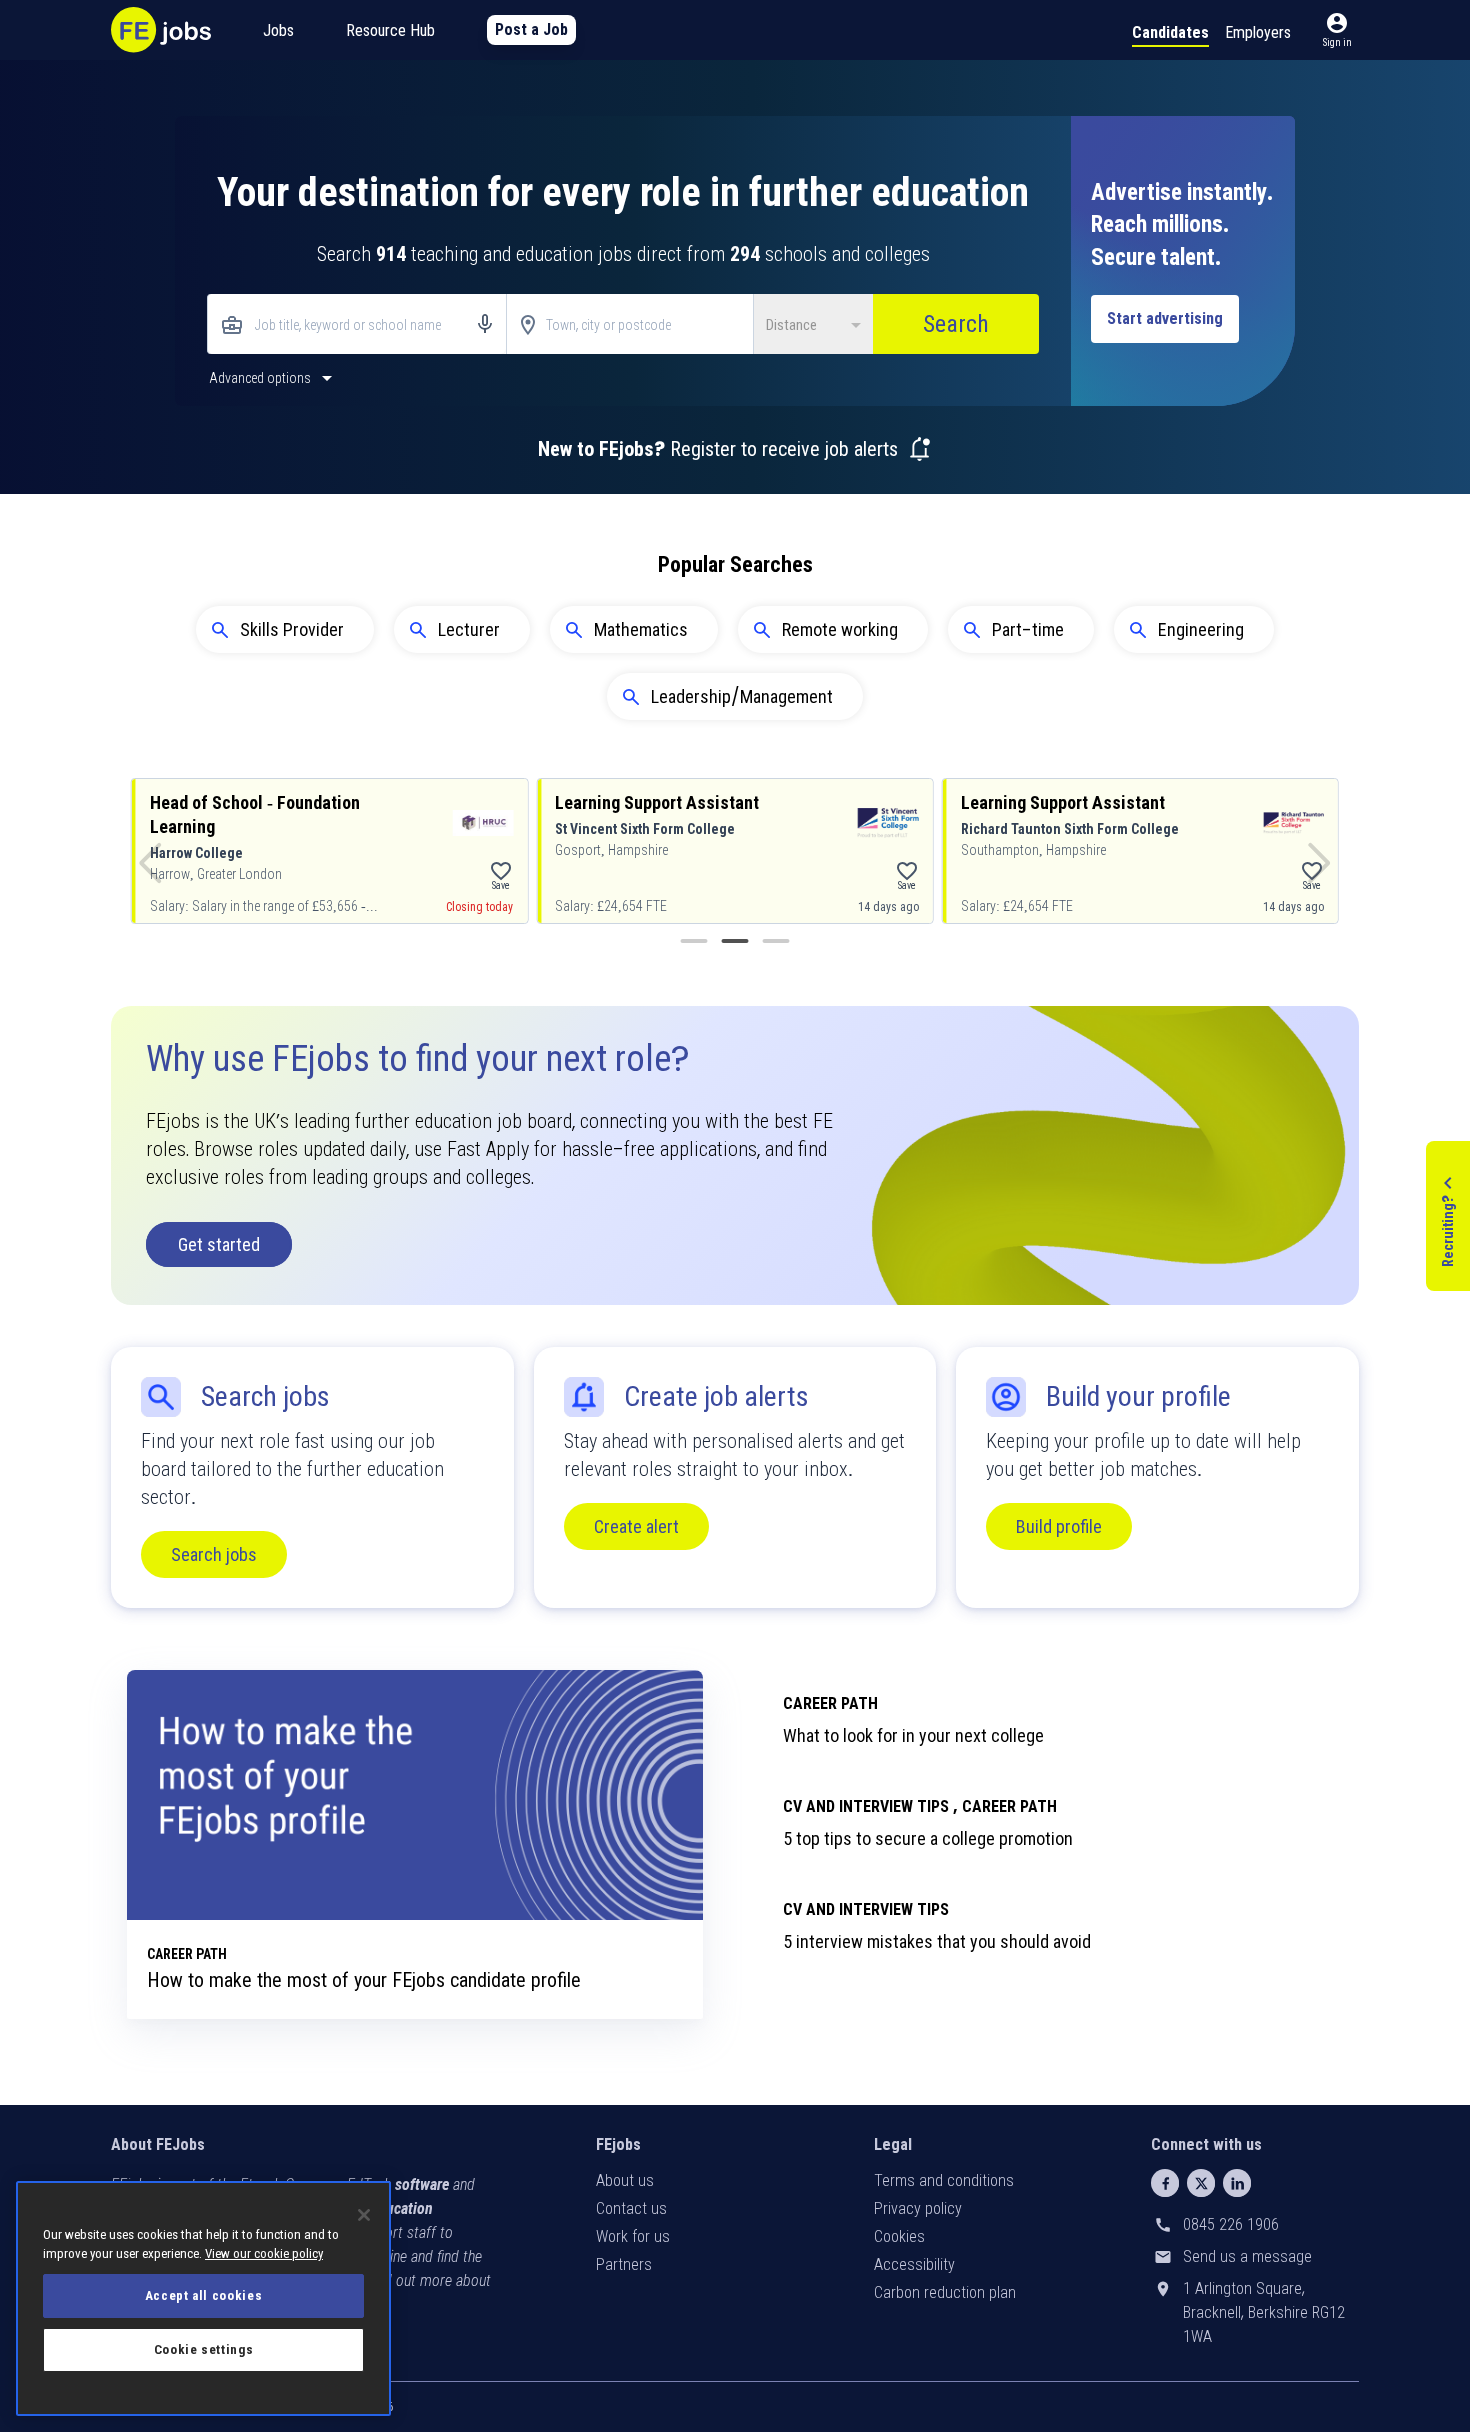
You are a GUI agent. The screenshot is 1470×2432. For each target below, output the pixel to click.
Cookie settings (204, 2349)
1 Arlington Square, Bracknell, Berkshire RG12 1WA (1264, 2312)
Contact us (631, 2208)
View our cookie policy (264, 2253)
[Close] (364, 2215)
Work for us (633, 2236)
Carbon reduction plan (945, 2292)
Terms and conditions (944, 2180)
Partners (624, 2264)
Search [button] (956, 324)
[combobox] (357, 325)
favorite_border (501, 871)
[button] (1337, 30)
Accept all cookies (204, 2295)
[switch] (273, 377)
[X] (1201, 2183)
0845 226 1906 (1231, 2224)
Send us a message (1247, 2256)
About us (625, 2180)
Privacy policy (918, 2208)
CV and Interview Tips (866, 1909)
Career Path (830, 1703)
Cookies (899, 2236)
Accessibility (914, 2264)
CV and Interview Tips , (870, 1806)
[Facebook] (1165, 2183)
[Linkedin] (1237, 2183)
